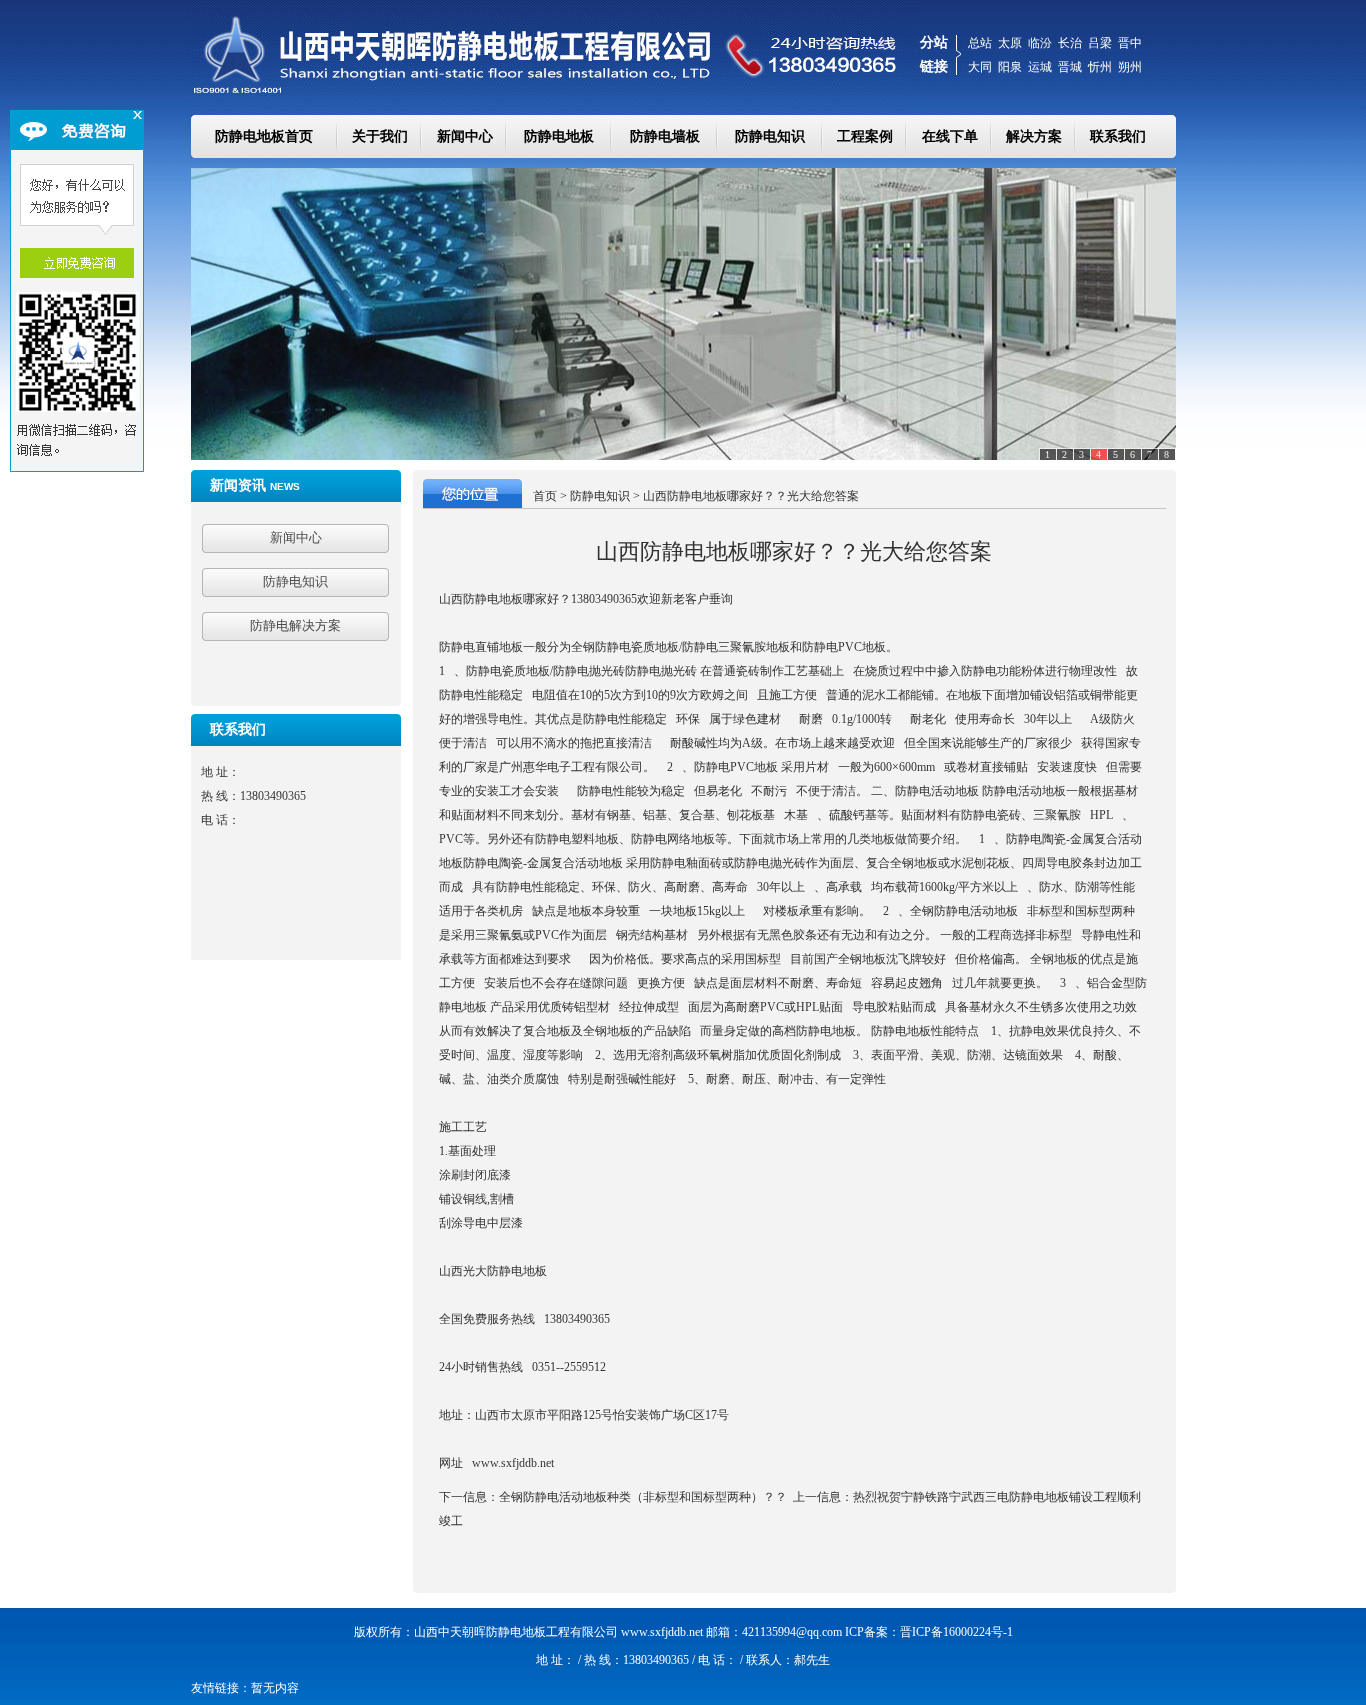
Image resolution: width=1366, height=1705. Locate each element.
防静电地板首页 (264, 136)
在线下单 (950, 136)
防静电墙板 (665, 136)
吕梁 (1100, 43)
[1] (683, 314)
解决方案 (1034, 136)
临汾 (1040, 43)
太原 (1010, 43)
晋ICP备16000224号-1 (956, 1632)
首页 (545, 496)
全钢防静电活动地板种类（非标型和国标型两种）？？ (643, 1497)
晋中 (1130, 43)
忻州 (1100, 67)
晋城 (1070, 67)
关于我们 (380, 136)
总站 (980, 43)
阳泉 (1010, 67)
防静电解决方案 (295, 625)
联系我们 (1118, 136)
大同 (980, 67)
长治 (1070, 43)
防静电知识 (770, 136)
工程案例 (865, 136)
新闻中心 (465, 136)
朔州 (1130, 67)
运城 (1040, 67)
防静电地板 (559, 136)
